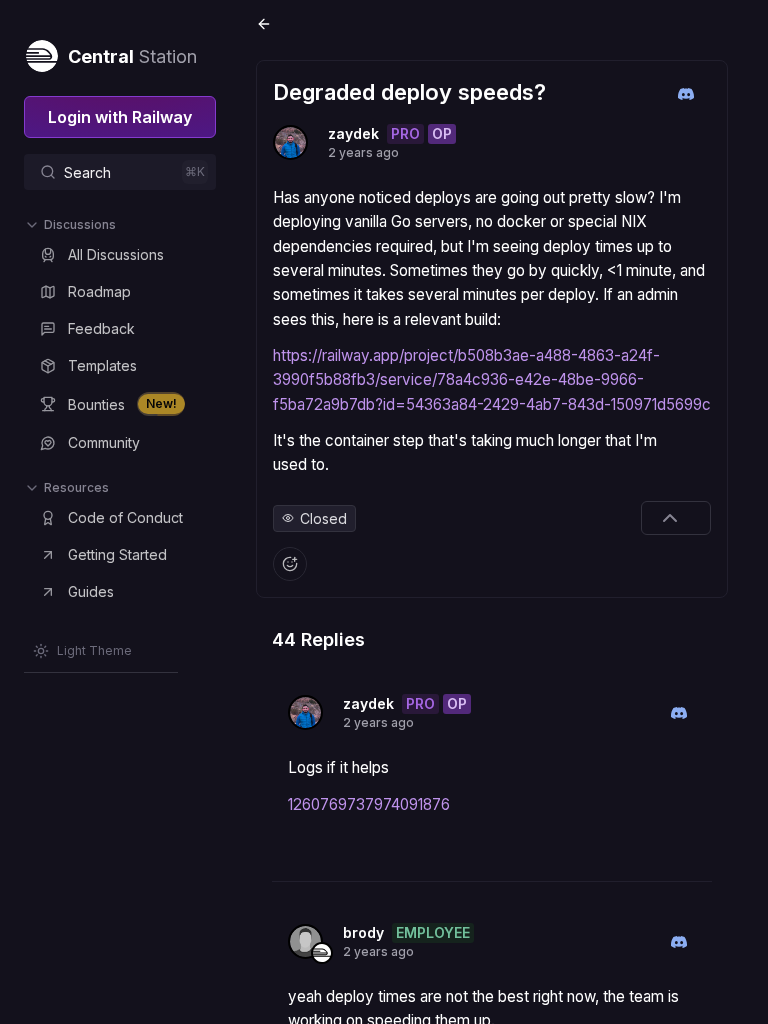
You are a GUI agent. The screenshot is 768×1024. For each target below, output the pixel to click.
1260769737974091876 (369, 804)
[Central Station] (41, 52)
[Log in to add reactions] (290, 564)
